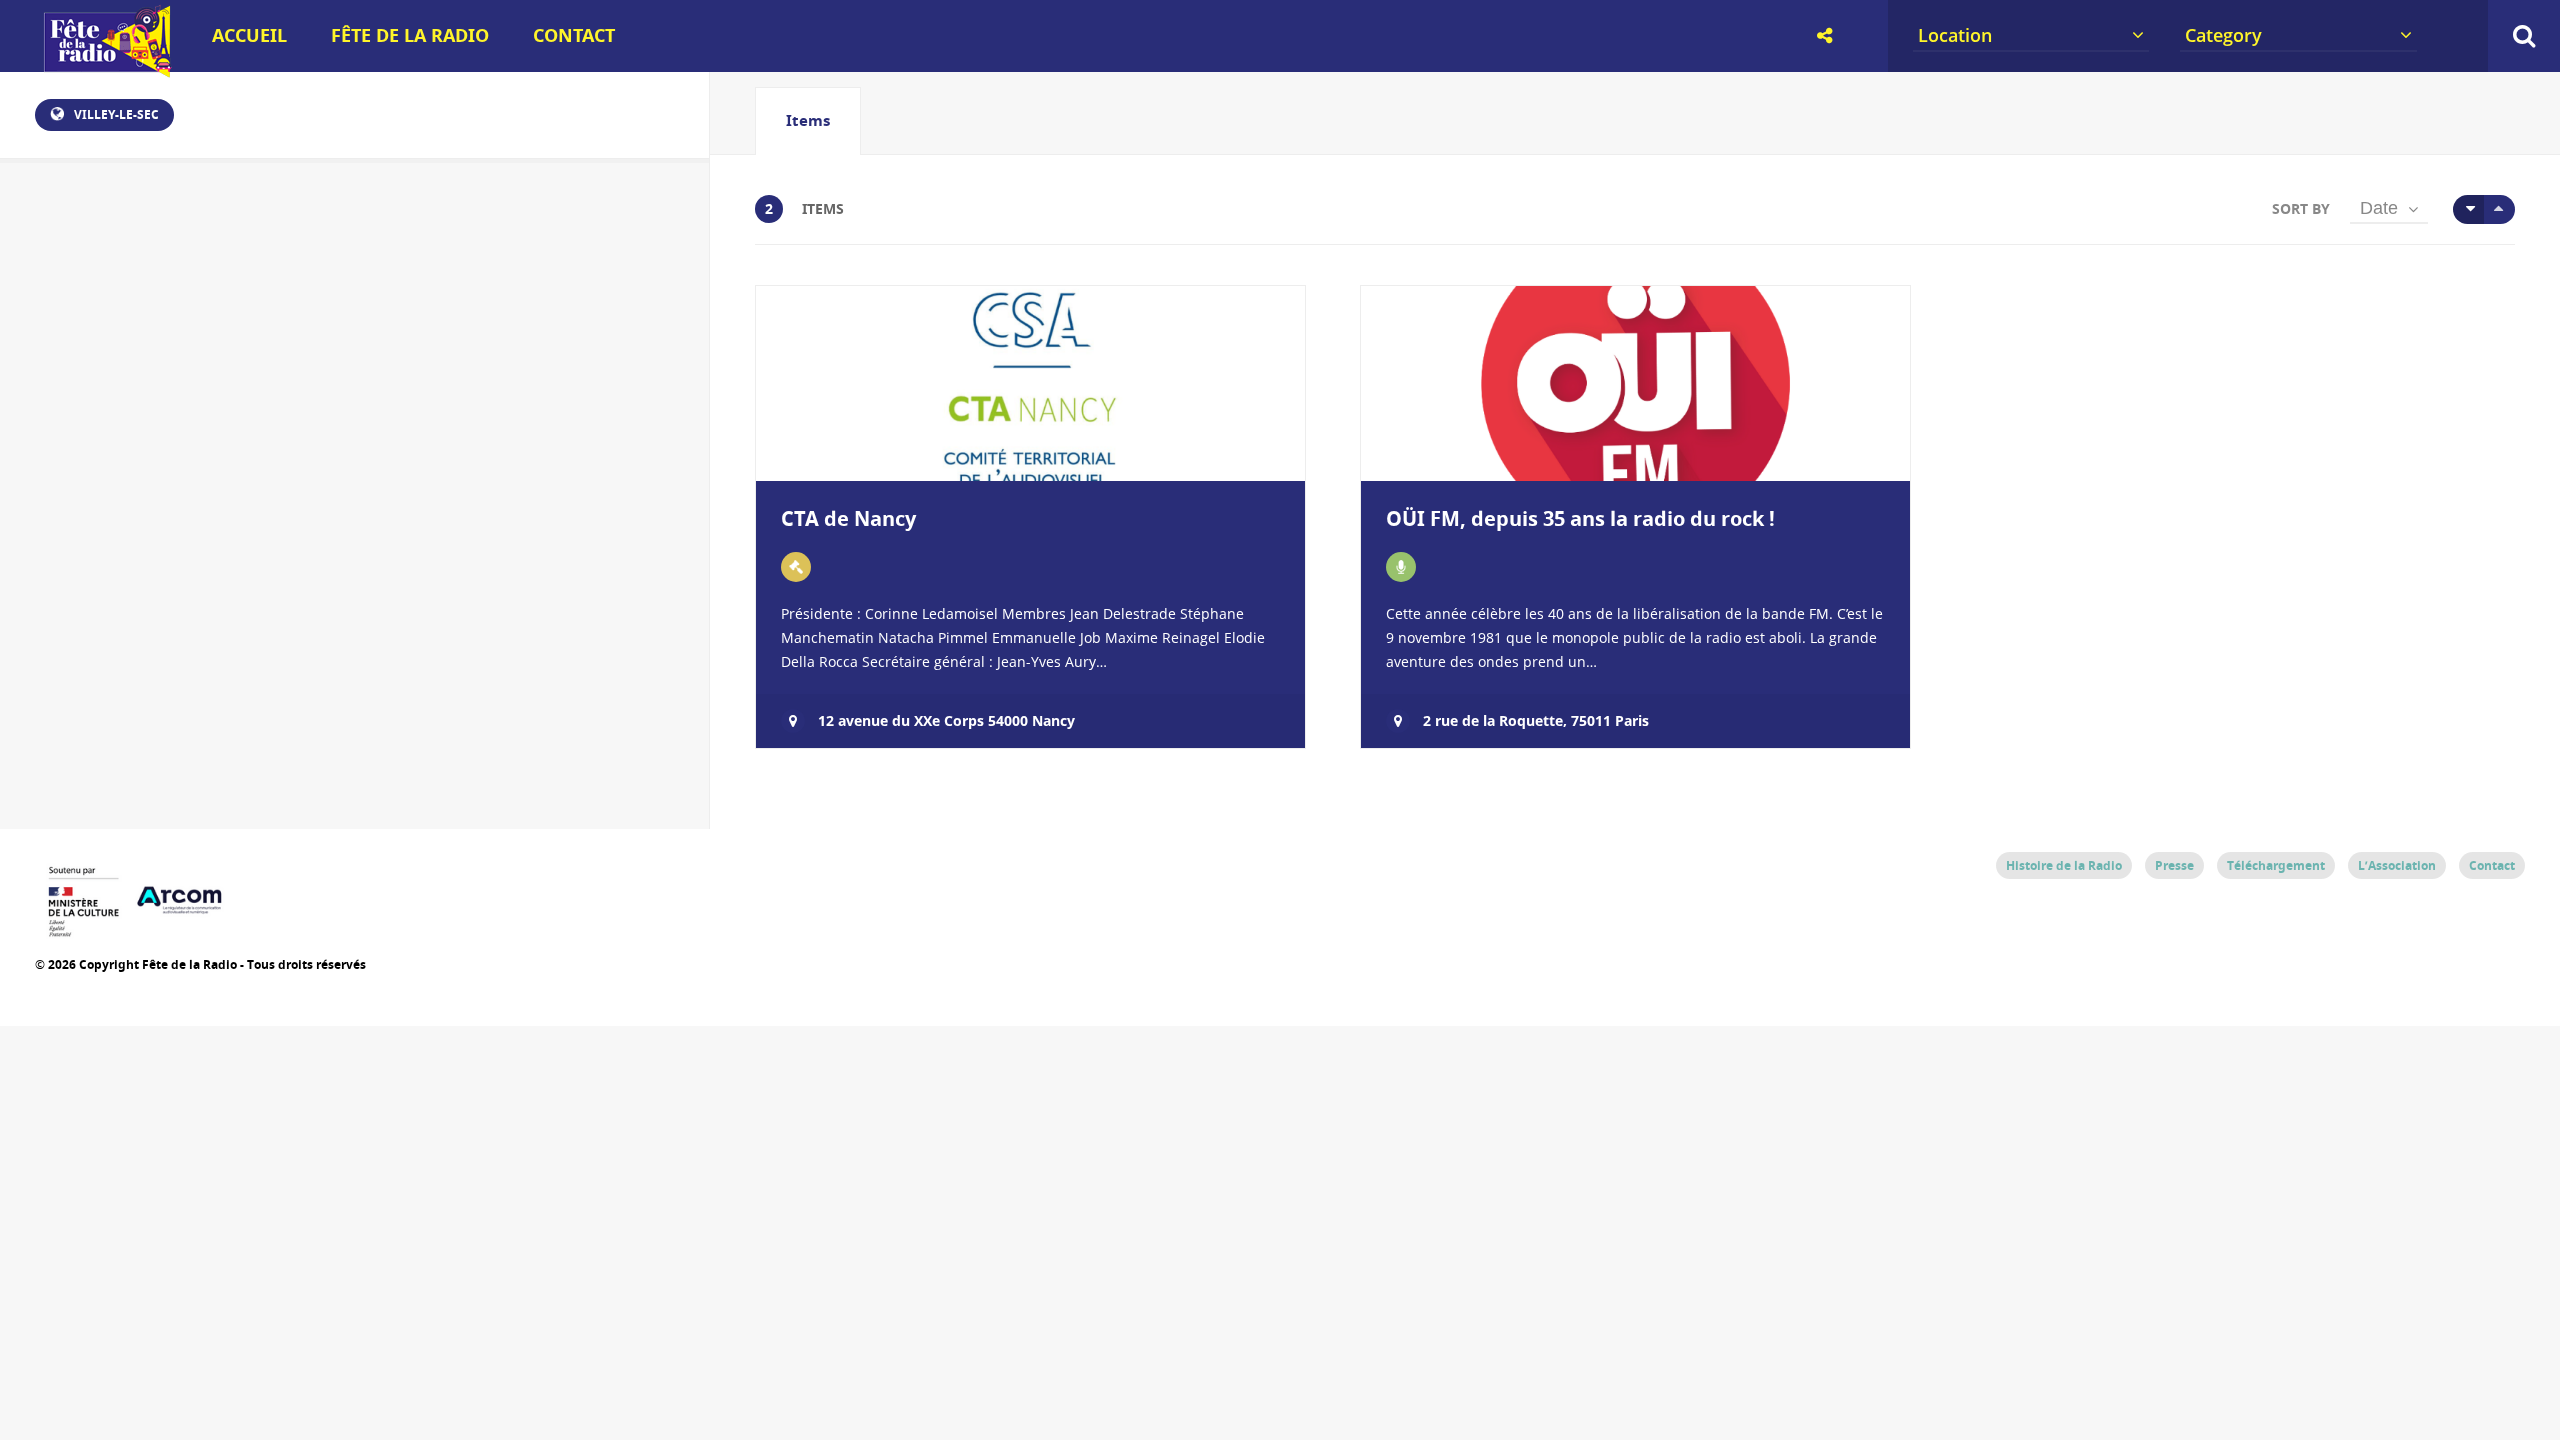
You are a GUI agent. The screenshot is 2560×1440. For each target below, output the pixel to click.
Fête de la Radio (410, 35)
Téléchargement (2276, 865)
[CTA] (796, 567)
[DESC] (2499, 209)
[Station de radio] (1401, 567)
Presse (2174, 865)
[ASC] (2468, 209)
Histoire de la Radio (2064, 865)
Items (808, 120)
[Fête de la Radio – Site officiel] (105, 70)
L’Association (2397, 865)
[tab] (808, 121)
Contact (574, 35)
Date (2379, 208)
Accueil (249, 35)
